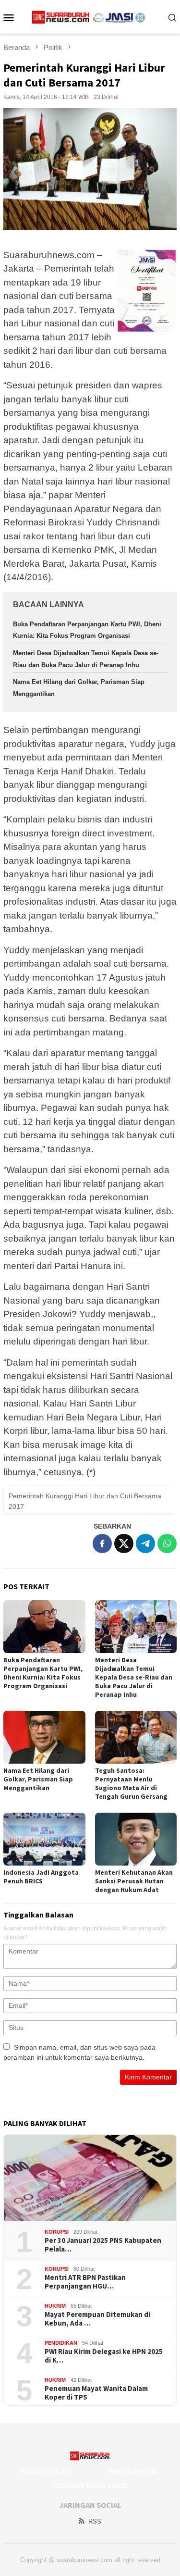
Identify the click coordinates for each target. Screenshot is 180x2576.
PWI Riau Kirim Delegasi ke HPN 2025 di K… (104, 2356)
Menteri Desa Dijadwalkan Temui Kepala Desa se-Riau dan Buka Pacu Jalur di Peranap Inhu (134, 1677)
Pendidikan (61, 2343)
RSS (95, 2521)
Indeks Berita (132, 2472)
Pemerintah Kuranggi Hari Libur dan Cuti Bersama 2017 (85, 1501)
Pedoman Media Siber (89, 2486)
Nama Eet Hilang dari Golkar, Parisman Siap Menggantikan (38, 1779)
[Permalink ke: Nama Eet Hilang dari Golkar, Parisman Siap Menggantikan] (44, 1737)
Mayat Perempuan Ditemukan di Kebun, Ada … (97, 2319)
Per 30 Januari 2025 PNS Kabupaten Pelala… (103, 2245)
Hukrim (55, 2306)
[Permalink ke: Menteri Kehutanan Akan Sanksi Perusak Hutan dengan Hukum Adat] (136, 1839)
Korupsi (57, 2232)
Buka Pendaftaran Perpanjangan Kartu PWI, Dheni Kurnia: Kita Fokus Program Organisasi (43, 1673)
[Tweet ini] (124, 1543)
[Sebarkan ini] (102, 1543)
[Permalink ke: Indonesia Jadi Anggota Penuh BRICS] (44, 1839)
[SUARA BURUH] (90, 17)
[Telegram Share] (145, 1543)
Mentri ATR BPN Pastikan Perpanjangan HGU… (85, 2282)
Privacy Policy (46, 2472)
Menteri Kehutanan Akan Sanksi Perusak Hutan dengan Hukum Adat (134, 1881)
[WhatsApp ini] (167, 1543)
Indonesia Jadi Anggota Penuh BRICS (41, 1877)
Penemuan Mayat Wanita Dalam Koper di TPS (96, 2393)
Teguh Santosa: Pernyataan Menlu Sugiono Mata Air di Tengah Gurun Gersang (131, 1783)
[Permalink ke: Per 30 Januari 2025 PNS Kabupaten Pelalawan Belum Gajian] (90, 2178)
